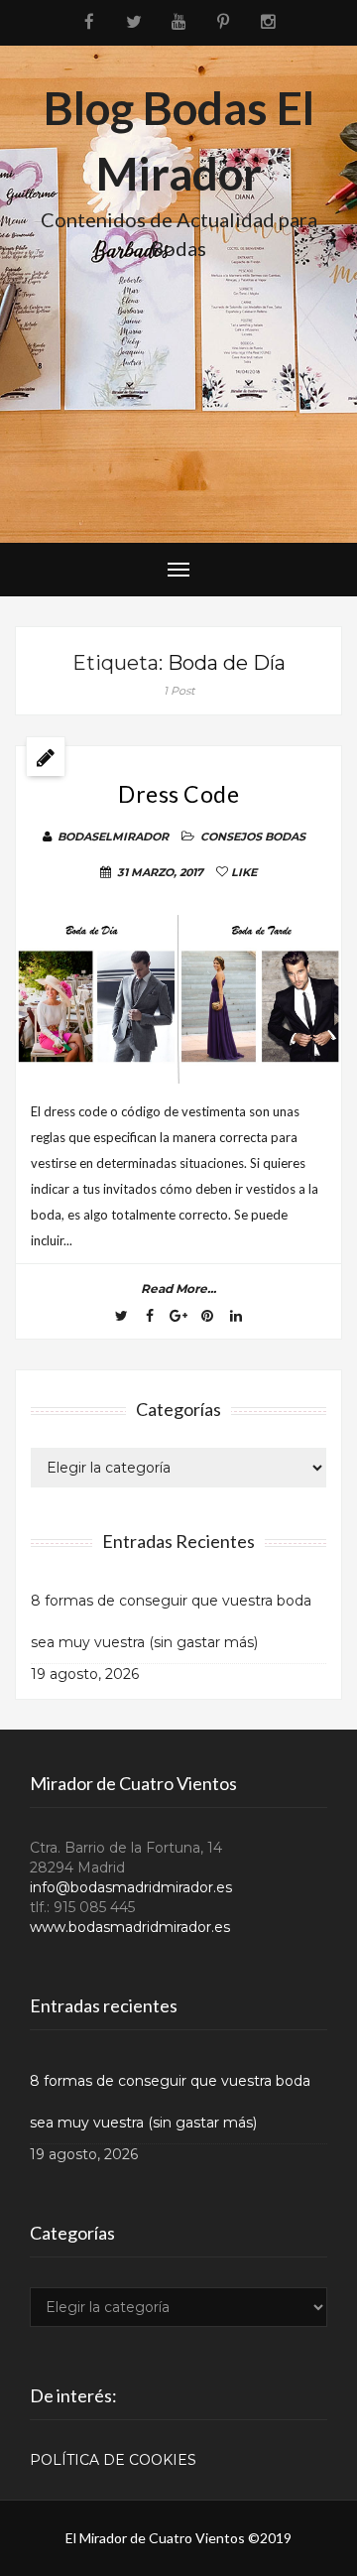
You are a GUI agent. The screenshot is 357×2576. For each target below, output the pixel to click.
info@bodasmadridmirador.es (131, 1887)
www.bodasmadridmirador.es (130, 1927)
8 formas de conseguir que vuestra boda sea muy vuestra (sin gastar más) (171, 1621)
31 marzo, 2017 (160, 872)
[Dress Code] (178, 999)
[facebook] (90, 22)
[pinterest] (224, 22)
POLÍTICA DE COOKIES (113, 2460)
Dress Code (178, 794)
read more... (178, 1288)
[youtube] (179, 22)
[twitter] (134, 22)
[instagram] (268, 22)
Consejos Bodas (253, 837)
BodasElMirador (113, 837)
